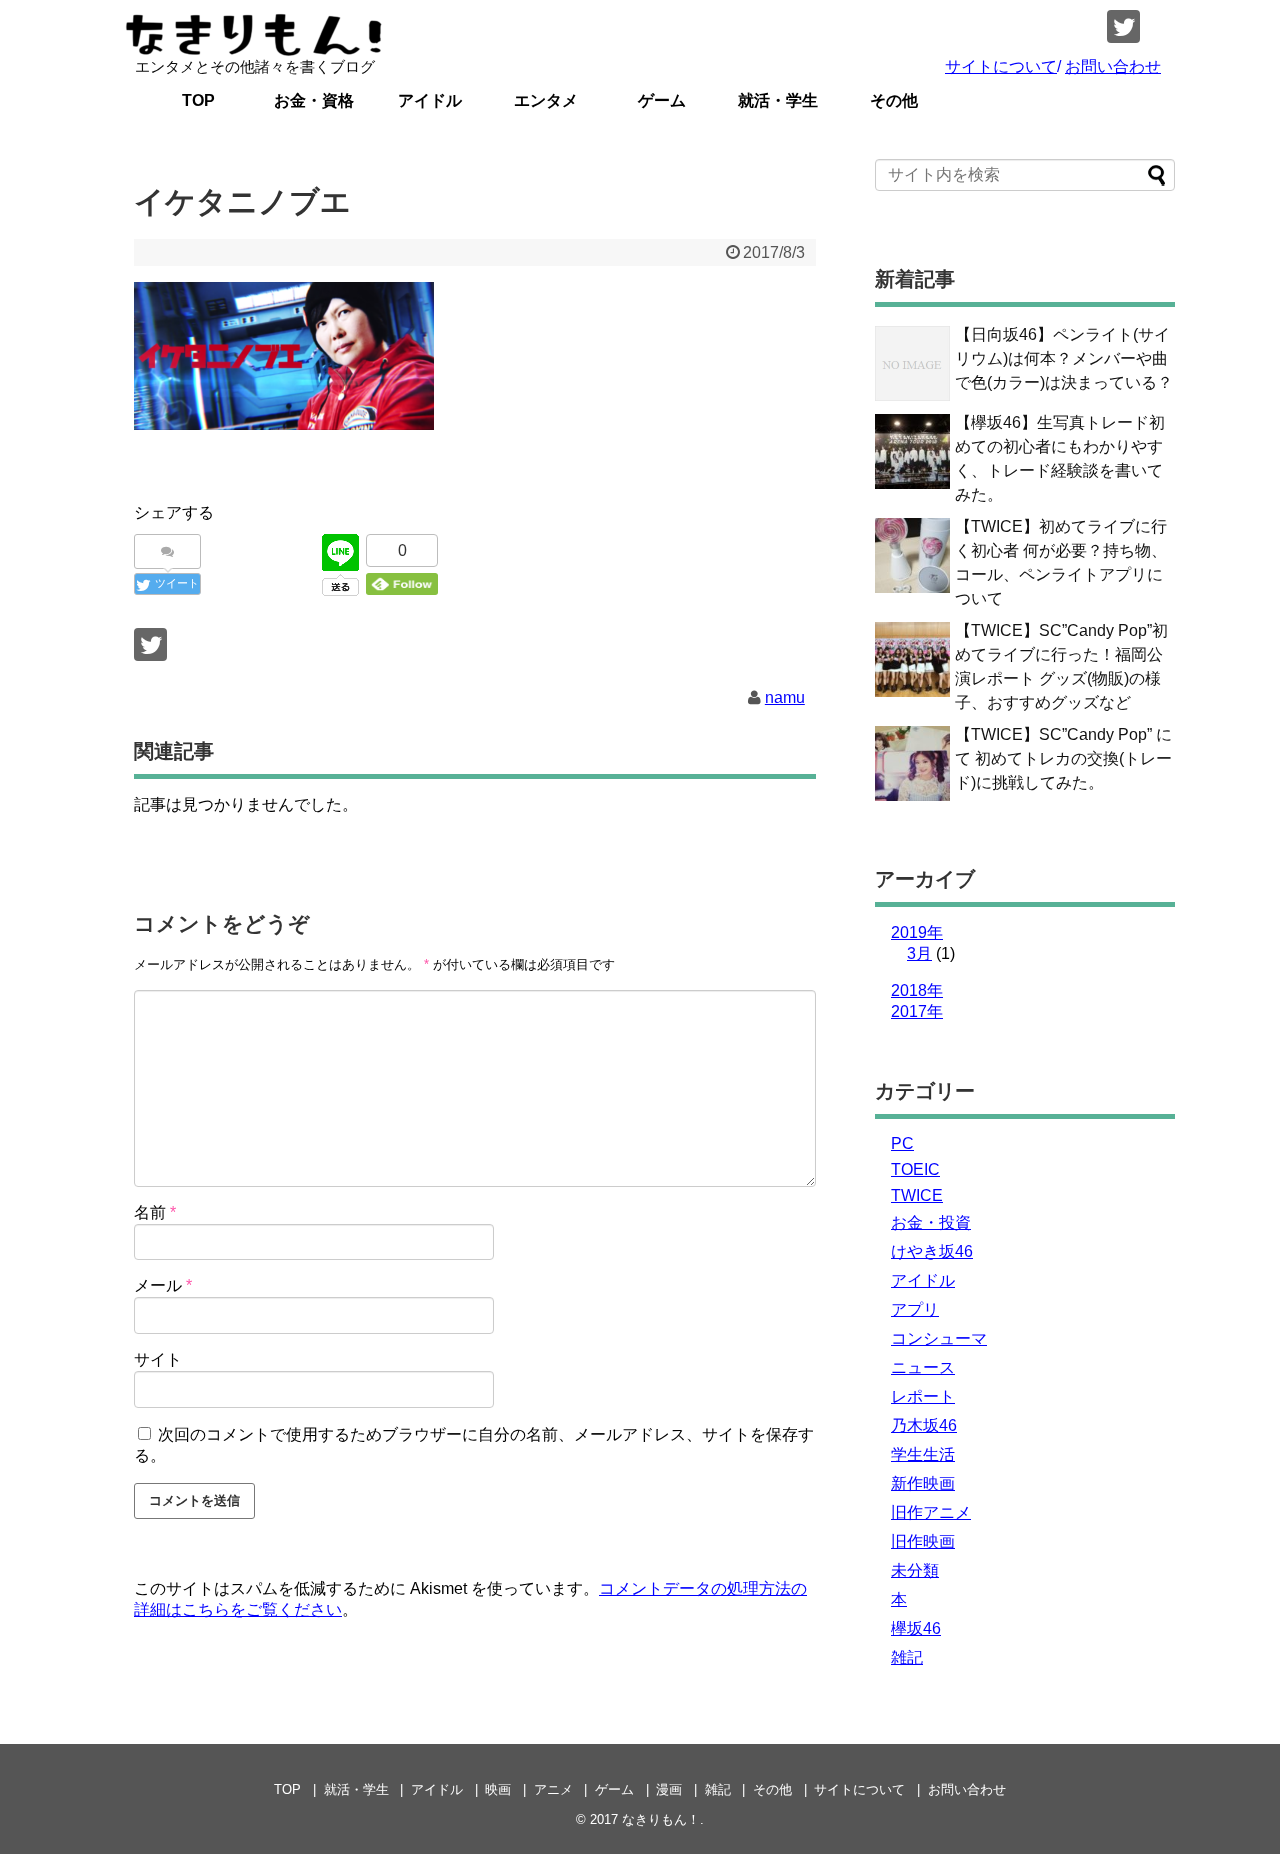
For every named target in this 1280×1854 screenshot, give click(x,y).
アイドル (430, 100)
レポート (923, 1396)
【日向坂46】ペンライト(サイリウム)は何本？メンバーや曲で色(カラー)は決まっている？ (1064, 358)
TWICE (917, 1195)
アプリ (915, 1309)
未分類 (915, 1570)
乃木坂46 (924, 1425)
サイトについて (1001, 66)
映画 (498, 1789)
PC (902, 1143)
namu (785, 697)
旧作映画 (923, 1541)
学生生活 (923, 1454)
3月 (919, 953)
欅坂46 (916, 1628)
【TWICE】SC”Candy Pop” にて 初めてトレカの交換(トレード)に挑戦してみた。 (1063, 758)
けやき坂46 (932, 1251)
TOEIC (915, 1169)
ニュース (923, 1367)
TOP (198, 100)
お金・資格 (314, 100)
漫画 (669, 1789)
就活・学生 (778, 100)
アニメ (553, 1789)
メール (163, 1285)
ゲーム (662, 100)
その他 (894, 100)
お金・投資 (931, 1222)
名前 (155, 1212)
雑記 (907, 1657)
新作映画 (923, 1483)
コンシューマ (939, 1338)
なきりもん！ (661, 1819)
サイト (158, 1359)
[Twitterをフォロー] (1123, 26)
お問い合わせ (1113, 66)
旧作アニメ (931, 1512)
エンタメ (546, 100)
